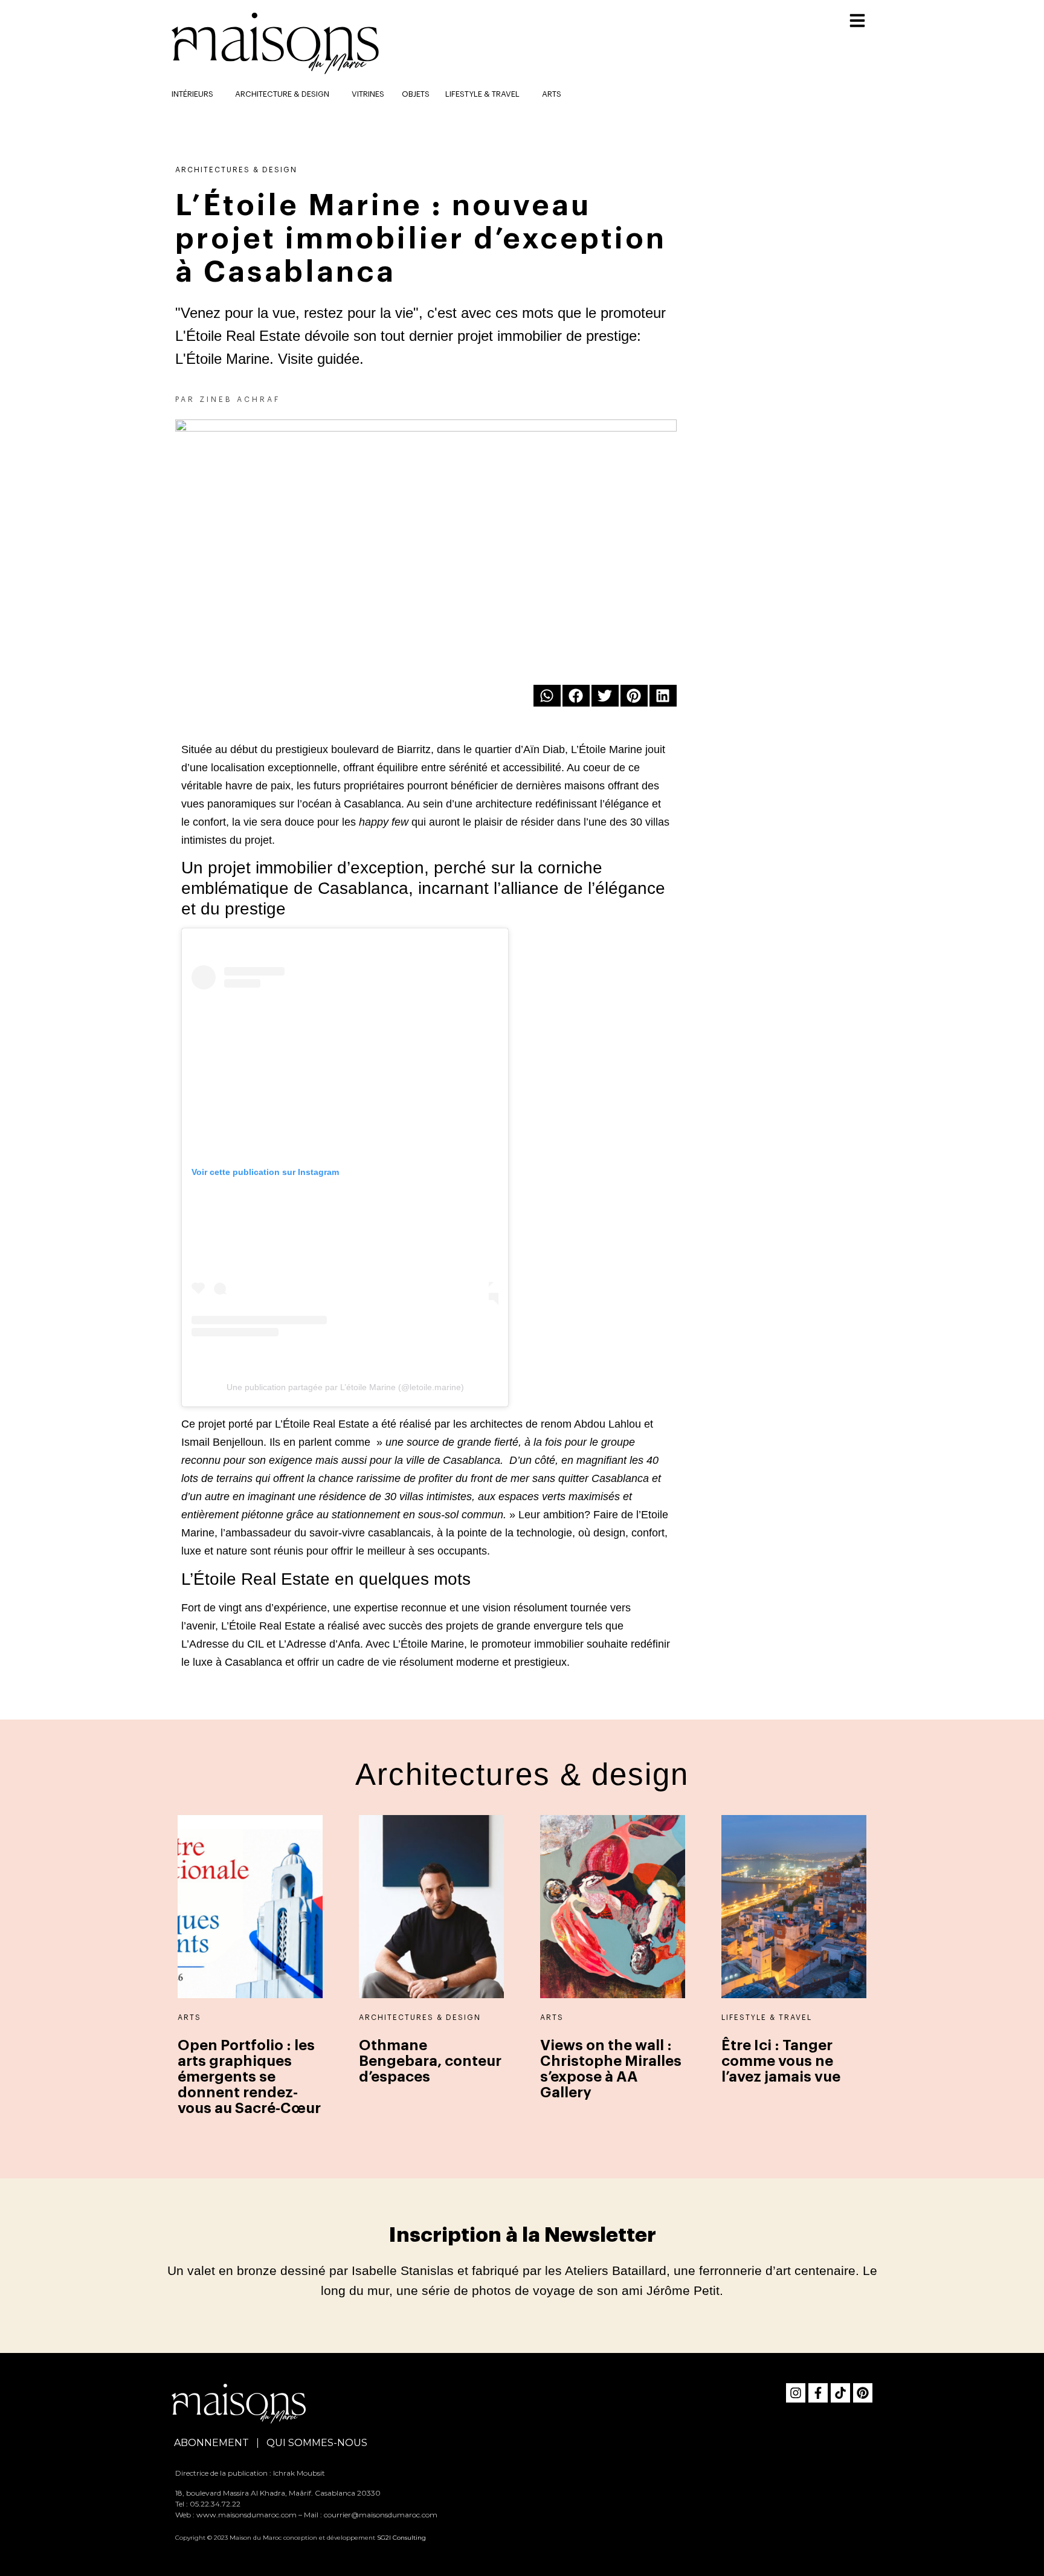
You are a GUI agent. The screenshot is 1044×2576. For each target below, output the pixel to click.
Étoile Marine (611, 749)
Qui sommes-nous (317, 2443)
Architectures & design (236, 170)
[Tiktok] (840, 2393)
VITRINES (368, 94)
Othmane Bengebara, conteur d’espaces (430, 2061)
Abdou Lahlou (607, 1424)
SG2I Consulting (401, 2538)
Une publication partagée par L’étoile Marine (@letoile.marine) (345, 1387)
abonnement (211, 2443)
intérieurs (192, 94)
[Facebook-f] (818, 2393)
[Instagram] (796, 2393)
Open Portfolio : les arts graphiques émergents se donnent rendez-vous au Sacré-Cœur (249, 2077)
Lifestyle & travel (482, 94)
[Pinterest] (863, 2393)
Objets (416, 94)
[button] (547, 696)
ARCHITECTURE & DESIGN (282, 94)
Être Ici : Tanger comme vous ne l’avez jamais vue (781, 2061)
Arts (552, 94)
